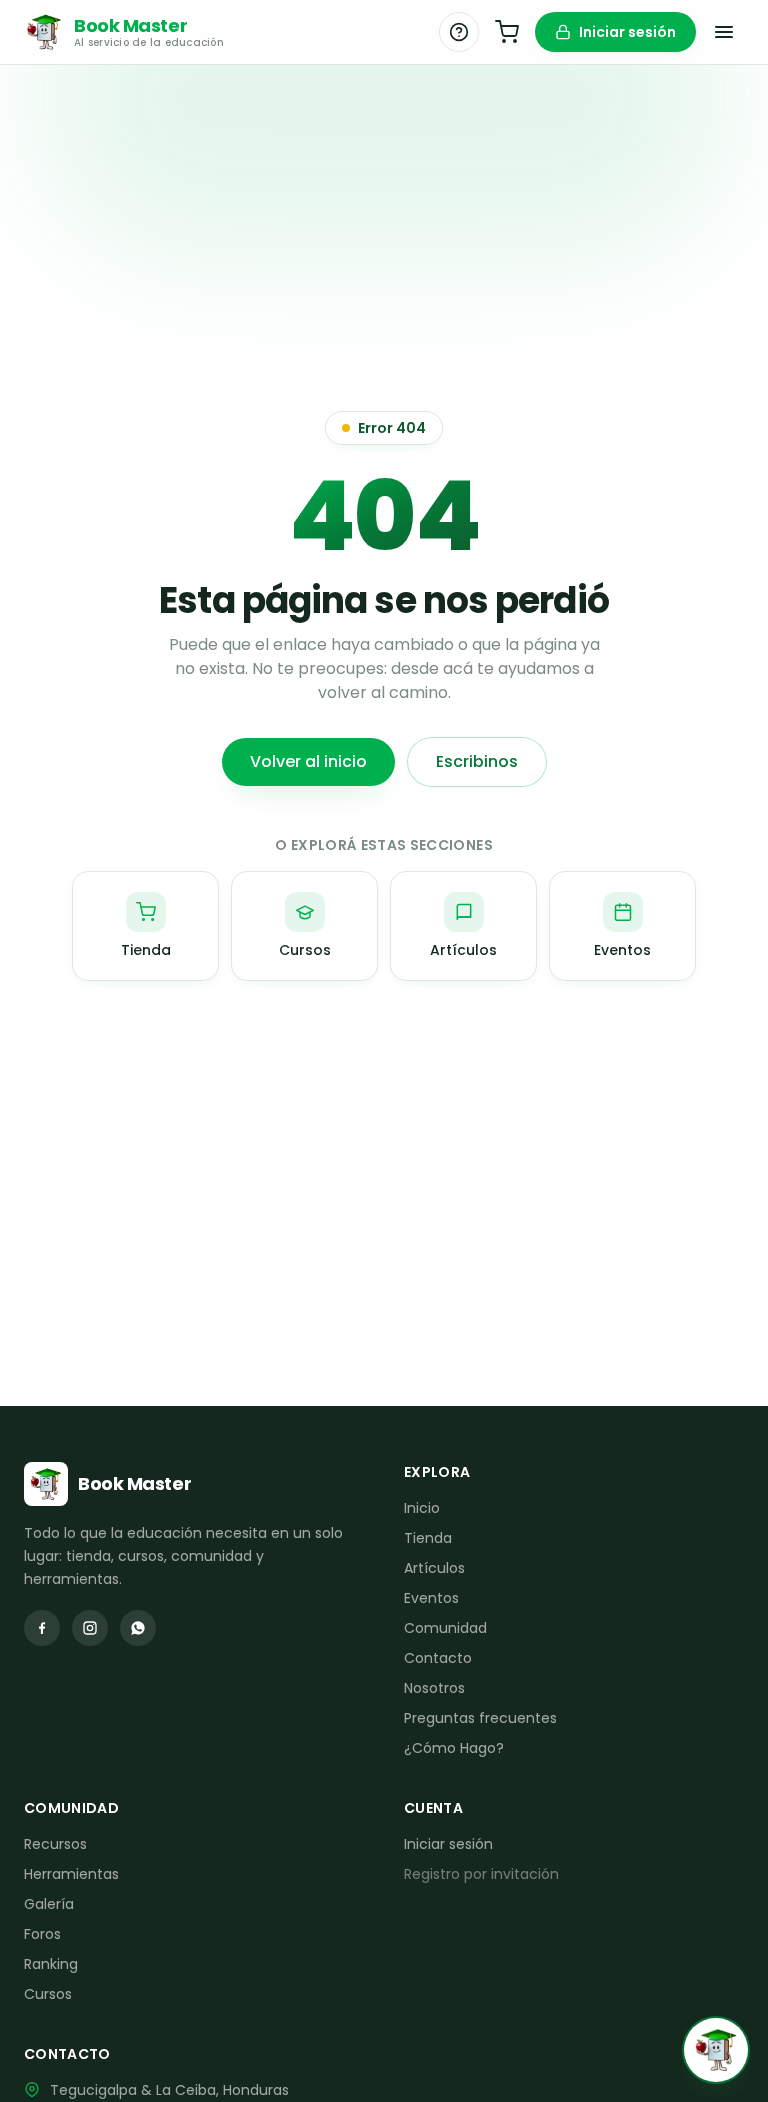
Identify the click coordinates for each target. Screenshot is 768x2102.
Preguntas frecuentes (480, 1718)
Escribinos (477, 761)
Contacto (438, 1658)
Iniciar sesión (627, 32)
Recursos (55, 1844)
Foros (42, 1934)
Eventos (431, 1598)
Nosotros (434, 1688)
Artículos (434, 1568)
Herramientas (71, 1874)
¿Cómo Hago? (454, 1748)
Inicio (422, 1508)
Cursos (48, 1994)
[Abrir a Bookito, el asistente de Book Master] (716, 2050)
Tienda (428, 1538)
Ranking (51, 1964)
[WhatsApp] (138, 1628)
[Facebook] (42, 1628)
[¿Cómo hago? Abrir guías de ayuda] (459, 32)
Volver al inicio (308, 761)
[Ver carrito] (507, 32)
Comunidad (445, 1628)
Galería (49, 1904)
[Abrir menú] (724, 32)
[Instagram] (90, 1628)
